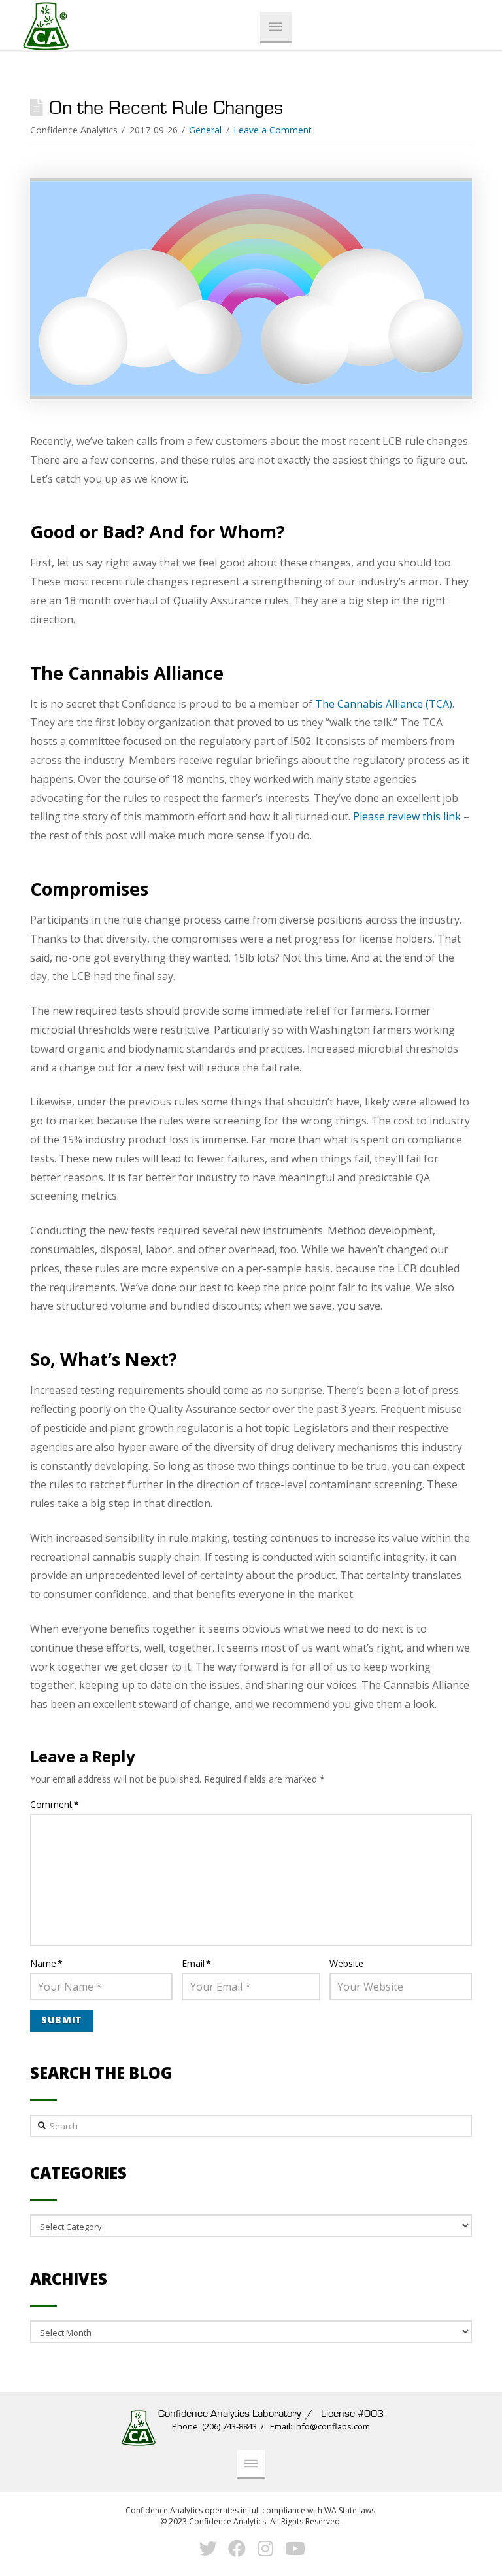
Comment (55, 1804)
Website (346, 1963)
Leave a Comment (273, 130)
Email (196, 1963)
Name (46, 1963)
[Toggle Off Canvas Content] (276, 27)
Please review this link (407, 816)
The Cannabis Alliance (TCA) (384, 704)
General (205, 130)
